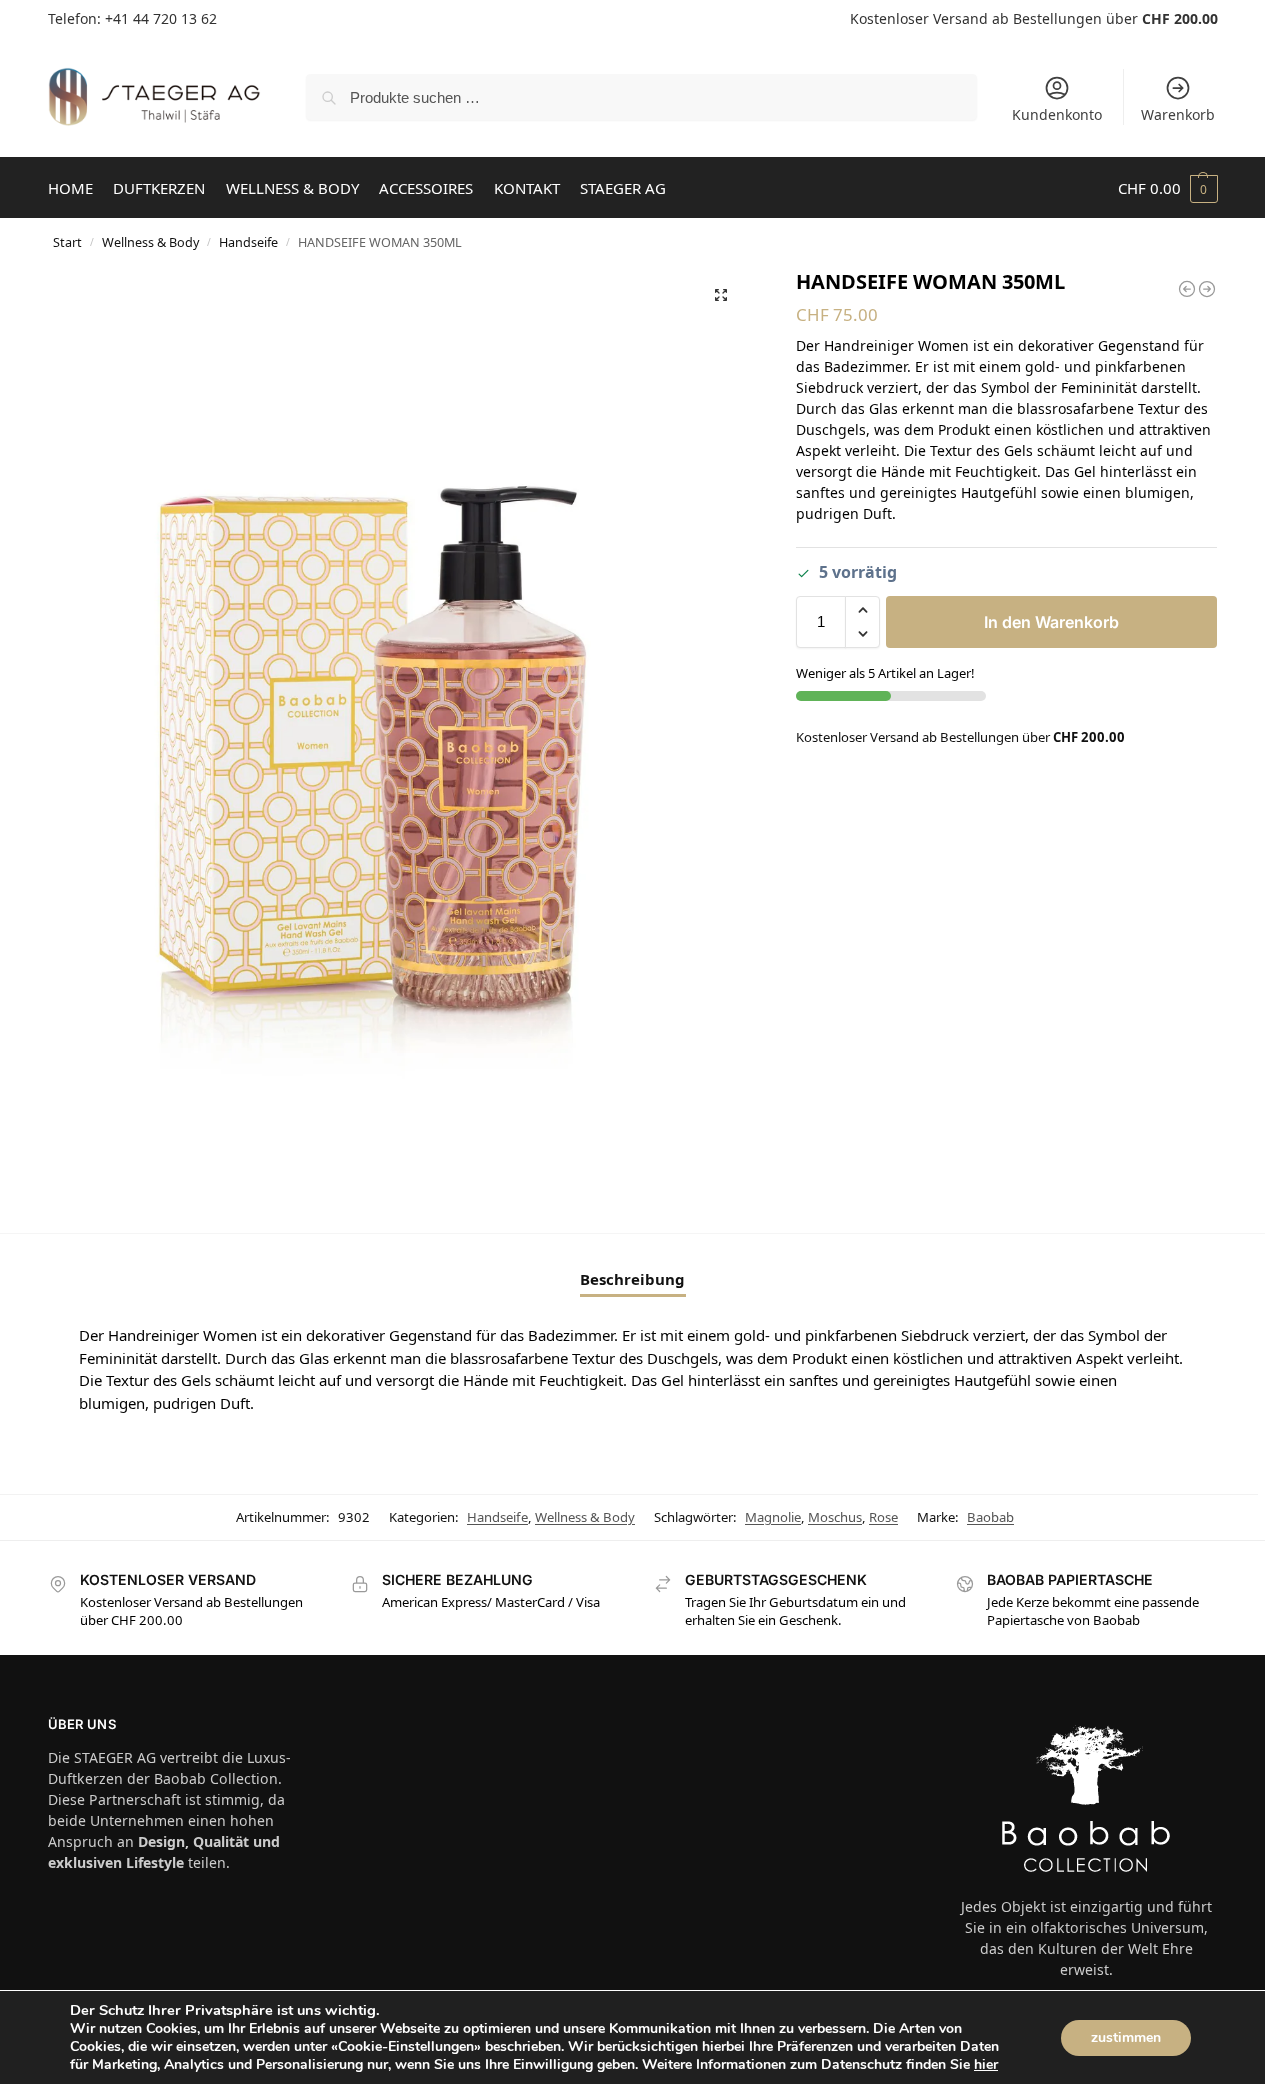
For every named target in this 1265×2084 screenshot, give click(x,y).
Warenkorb (1178, 114)
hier (986, 2064)
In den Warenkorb (1051, 622)
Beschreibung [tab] (632, 1279)
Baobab (990, 1517)
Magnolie (773, 1517)
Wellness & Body (150, 242)
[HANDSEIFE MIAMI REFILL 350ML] (1207, 289)
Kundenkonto (1057, 114)
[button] (1168, 188)
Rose (883, 1517)
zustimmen (1126, 2037)
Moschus (835, 1517)
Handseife (248, 242)
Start (67, 242)
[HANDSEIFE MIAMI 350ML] (1187, 289)
